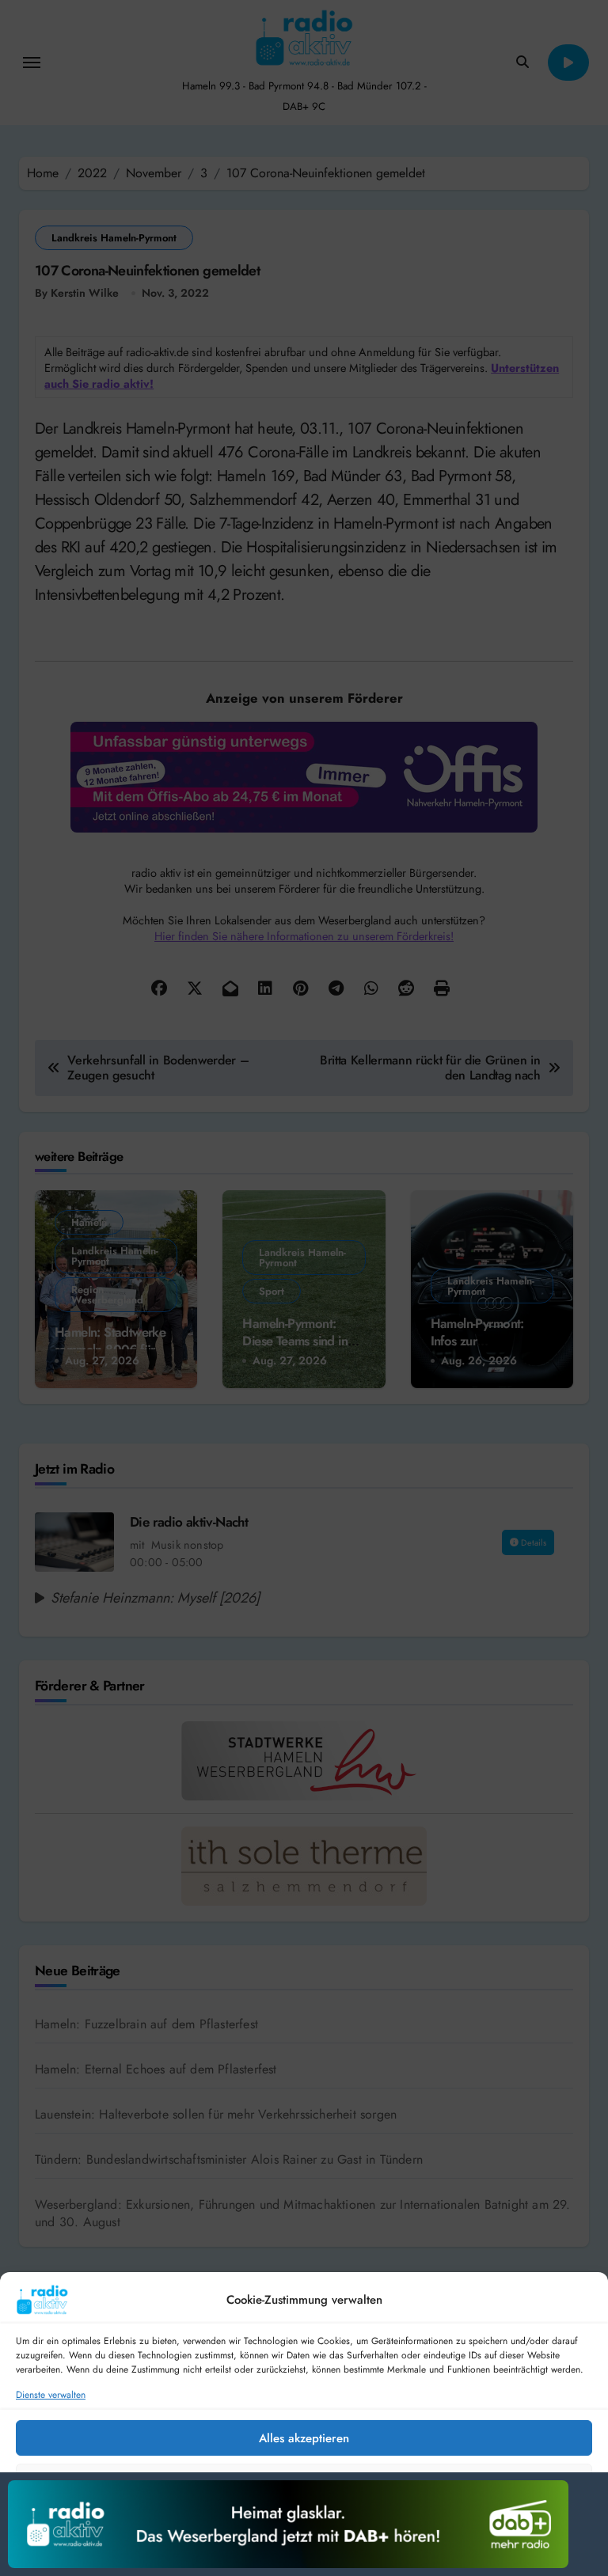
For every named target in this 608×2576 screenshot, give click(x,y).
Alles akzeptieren (304, 2438)
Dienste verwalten (51, 2395)
